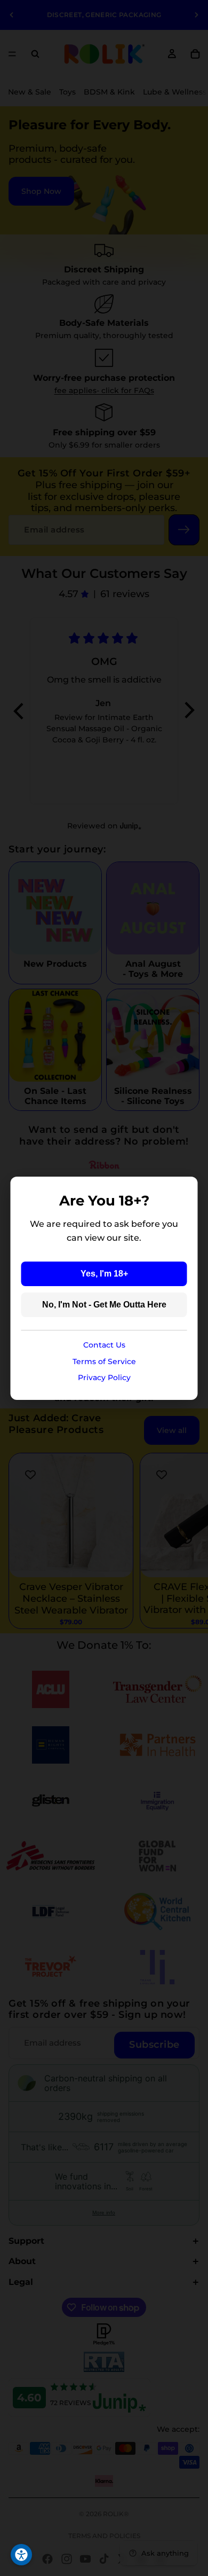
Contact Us (104, 1345)
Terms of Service (104, 1361)
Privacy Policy (104, 1377)
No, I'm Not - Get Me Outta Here (104, 1305)
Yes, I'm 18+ (104, 1274)
